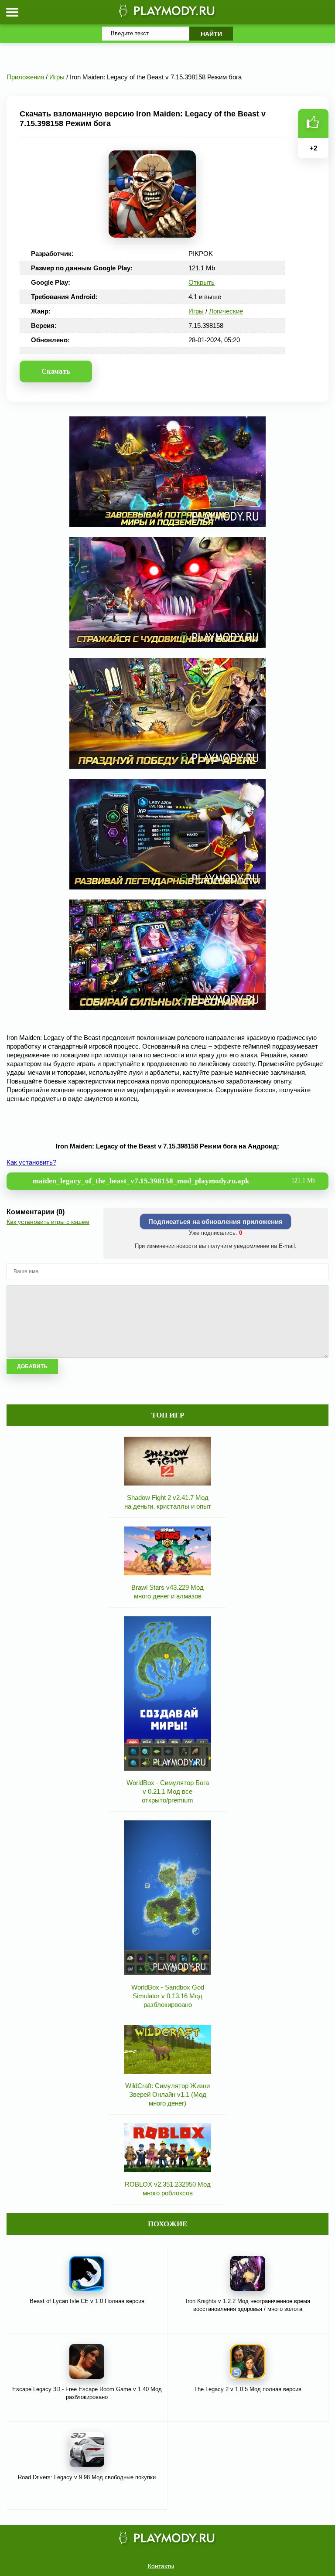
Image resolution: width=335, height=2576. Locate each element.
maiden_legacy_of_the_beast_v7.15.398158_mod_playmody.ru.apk (174, 1181)
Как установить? (31, 1162)
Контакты (161, 2566)
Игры (196, 311)
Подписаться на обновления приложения (215, 1222)
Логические (226, 311)
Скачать (56, 371)
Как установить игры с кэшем (48, 1222)
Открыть (202, 282)
